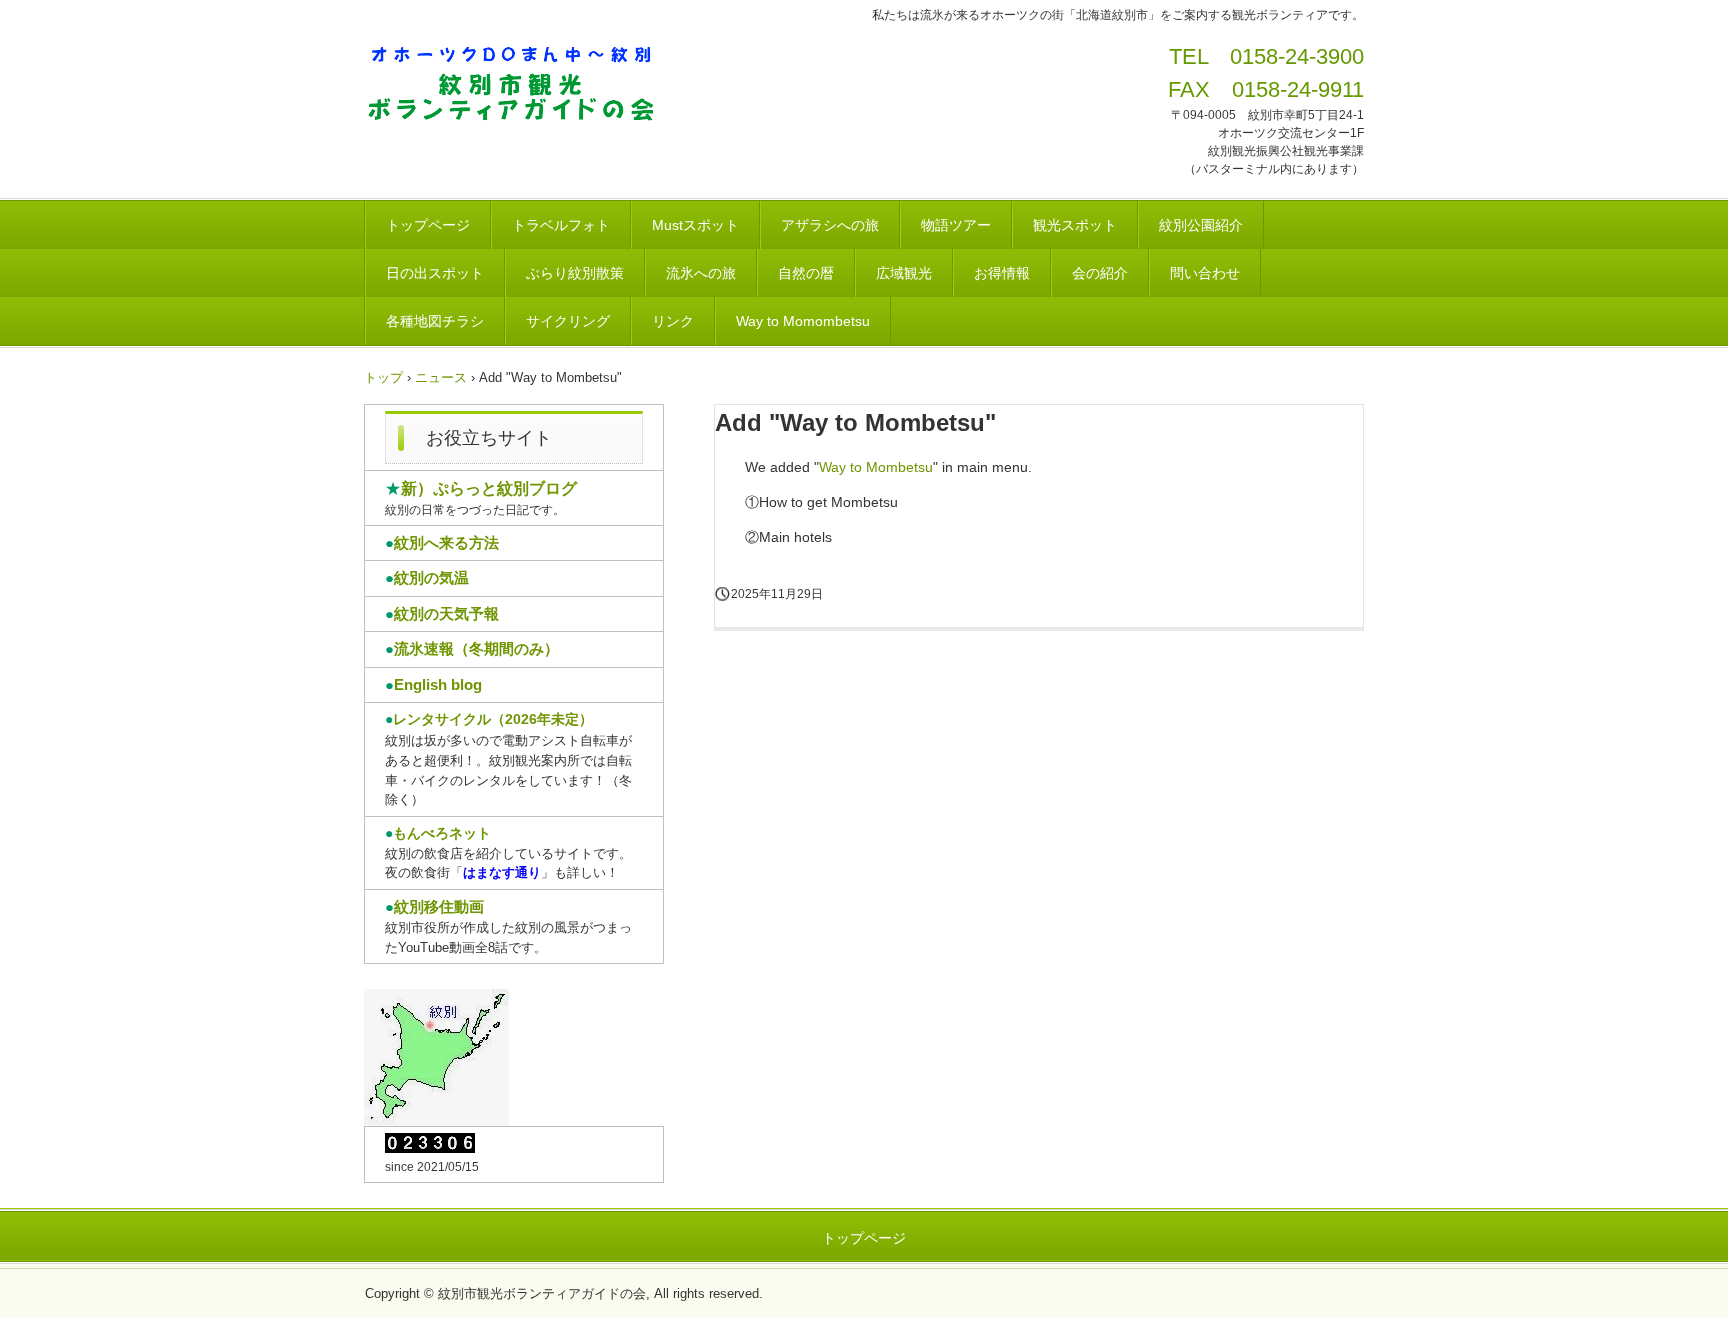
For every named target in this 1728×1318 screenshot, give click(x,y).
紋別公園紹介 (1201, 225)
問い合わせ (1205, 273)
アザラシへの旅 (830, 225)
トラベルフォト (561, 225)
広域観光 (904, 273)
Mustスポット (695, 225)
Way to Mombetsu (876, 467)
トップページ (428, 225)
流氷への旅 (701, 273)
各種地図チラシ (435, 321)
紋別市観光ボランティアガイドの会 (518, 86)
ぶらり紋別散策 (575, 273)
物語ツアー (956, 225)
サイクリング (568, 321)
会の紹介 (1100, 273)
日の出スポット (435, 273)
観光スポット (1075, 225)
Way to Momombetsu (803, 321)
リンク (673, 321)
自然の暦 (806, 273)
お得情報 (1002, 273)
